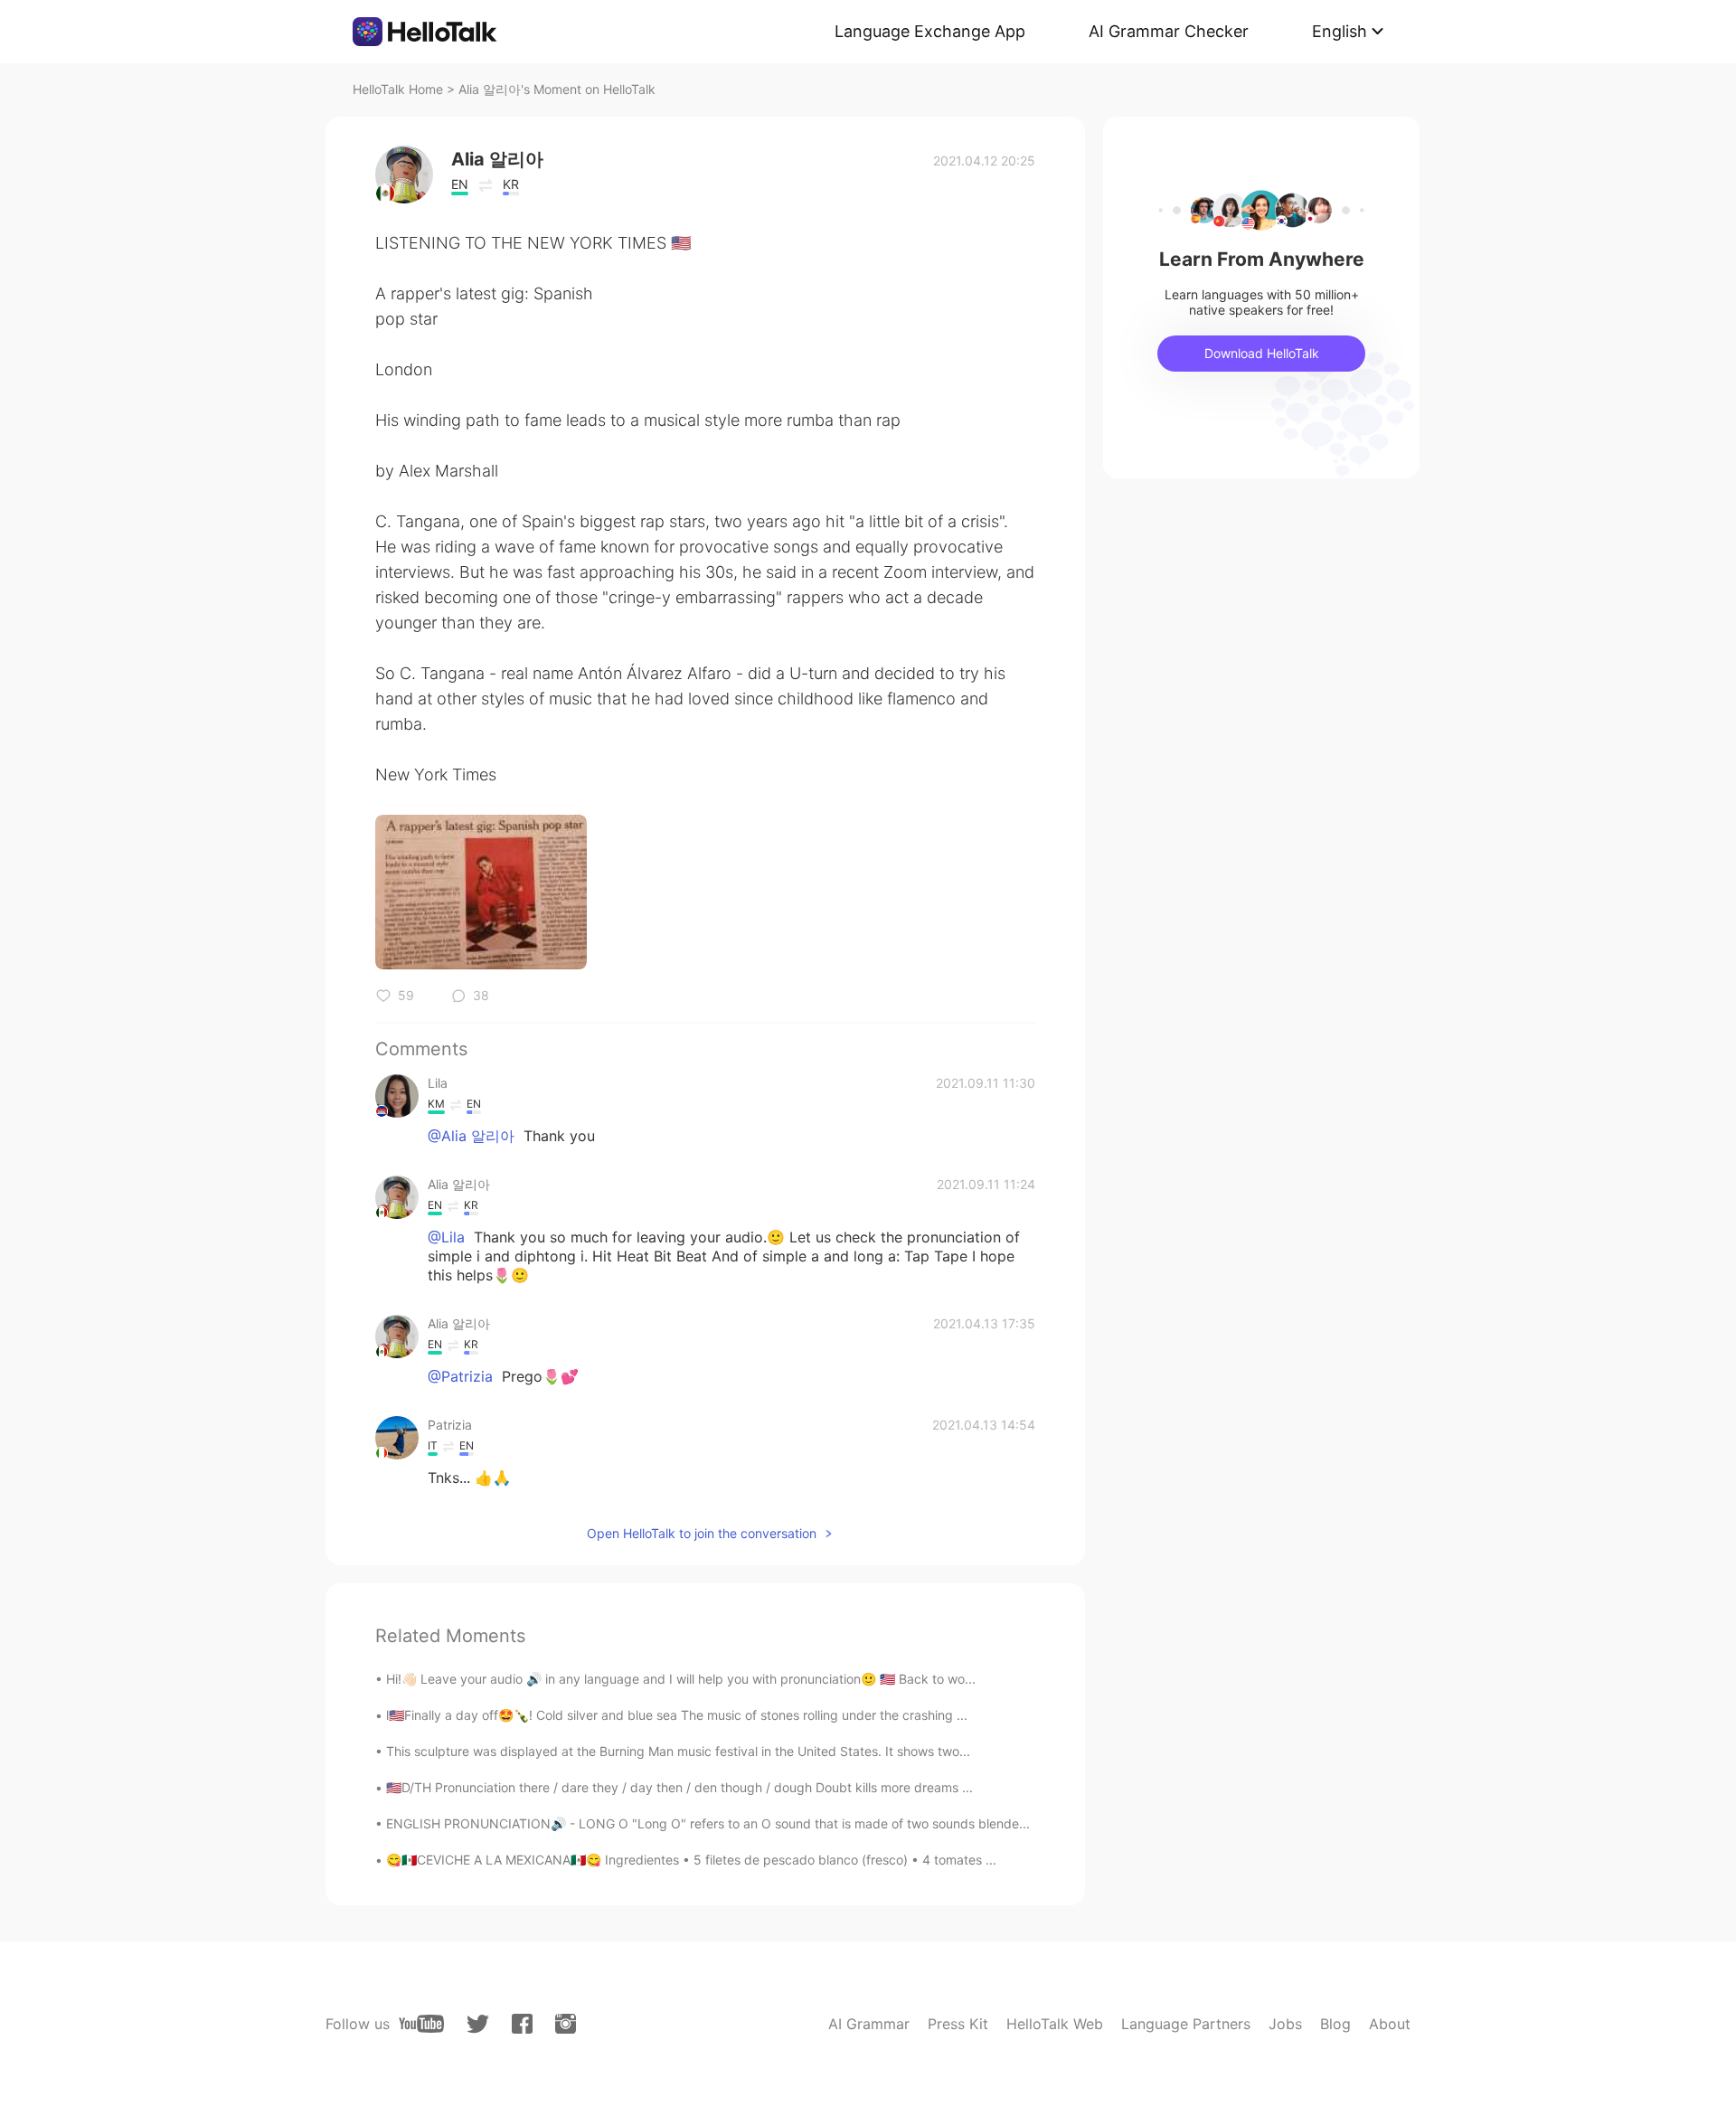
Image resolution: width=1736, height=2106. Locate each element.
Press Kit (958, 2024)
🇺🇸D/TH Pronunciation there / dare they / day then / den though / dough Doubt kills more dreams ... (679, 1787)
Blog (1335, 2024)
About (1390, 2024)
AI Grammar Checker (1169, 31)
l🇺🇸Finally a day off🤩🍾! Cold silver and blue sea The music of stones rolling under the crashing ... (677, 1715)
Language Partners (1186, 2024)
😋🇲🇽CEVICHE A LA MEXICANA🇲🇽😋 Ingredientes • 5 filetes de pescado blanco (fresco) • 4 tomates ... (691, 1860)
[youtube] (421, 2024)
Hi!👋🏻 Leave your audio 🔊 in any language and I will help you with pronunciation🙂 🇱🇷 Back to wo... (681, 1679)
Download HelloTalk (1262, 353)
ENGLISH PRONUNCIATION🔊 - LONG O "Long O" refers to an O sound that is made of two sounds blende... (708, 1823)
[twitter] (478, 2024)
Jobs (1285, 2024)
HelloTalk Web (1055, 2024)
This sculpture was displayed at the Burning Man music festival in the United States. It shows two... (678, 1751)
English (1340, 31)
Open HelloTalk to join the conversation (702, 1533)
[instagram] (566, 2024)
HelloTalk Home (398, 89)
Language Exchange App (930, 31)
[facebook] (522, 2024)
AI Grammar (869, 2024)
